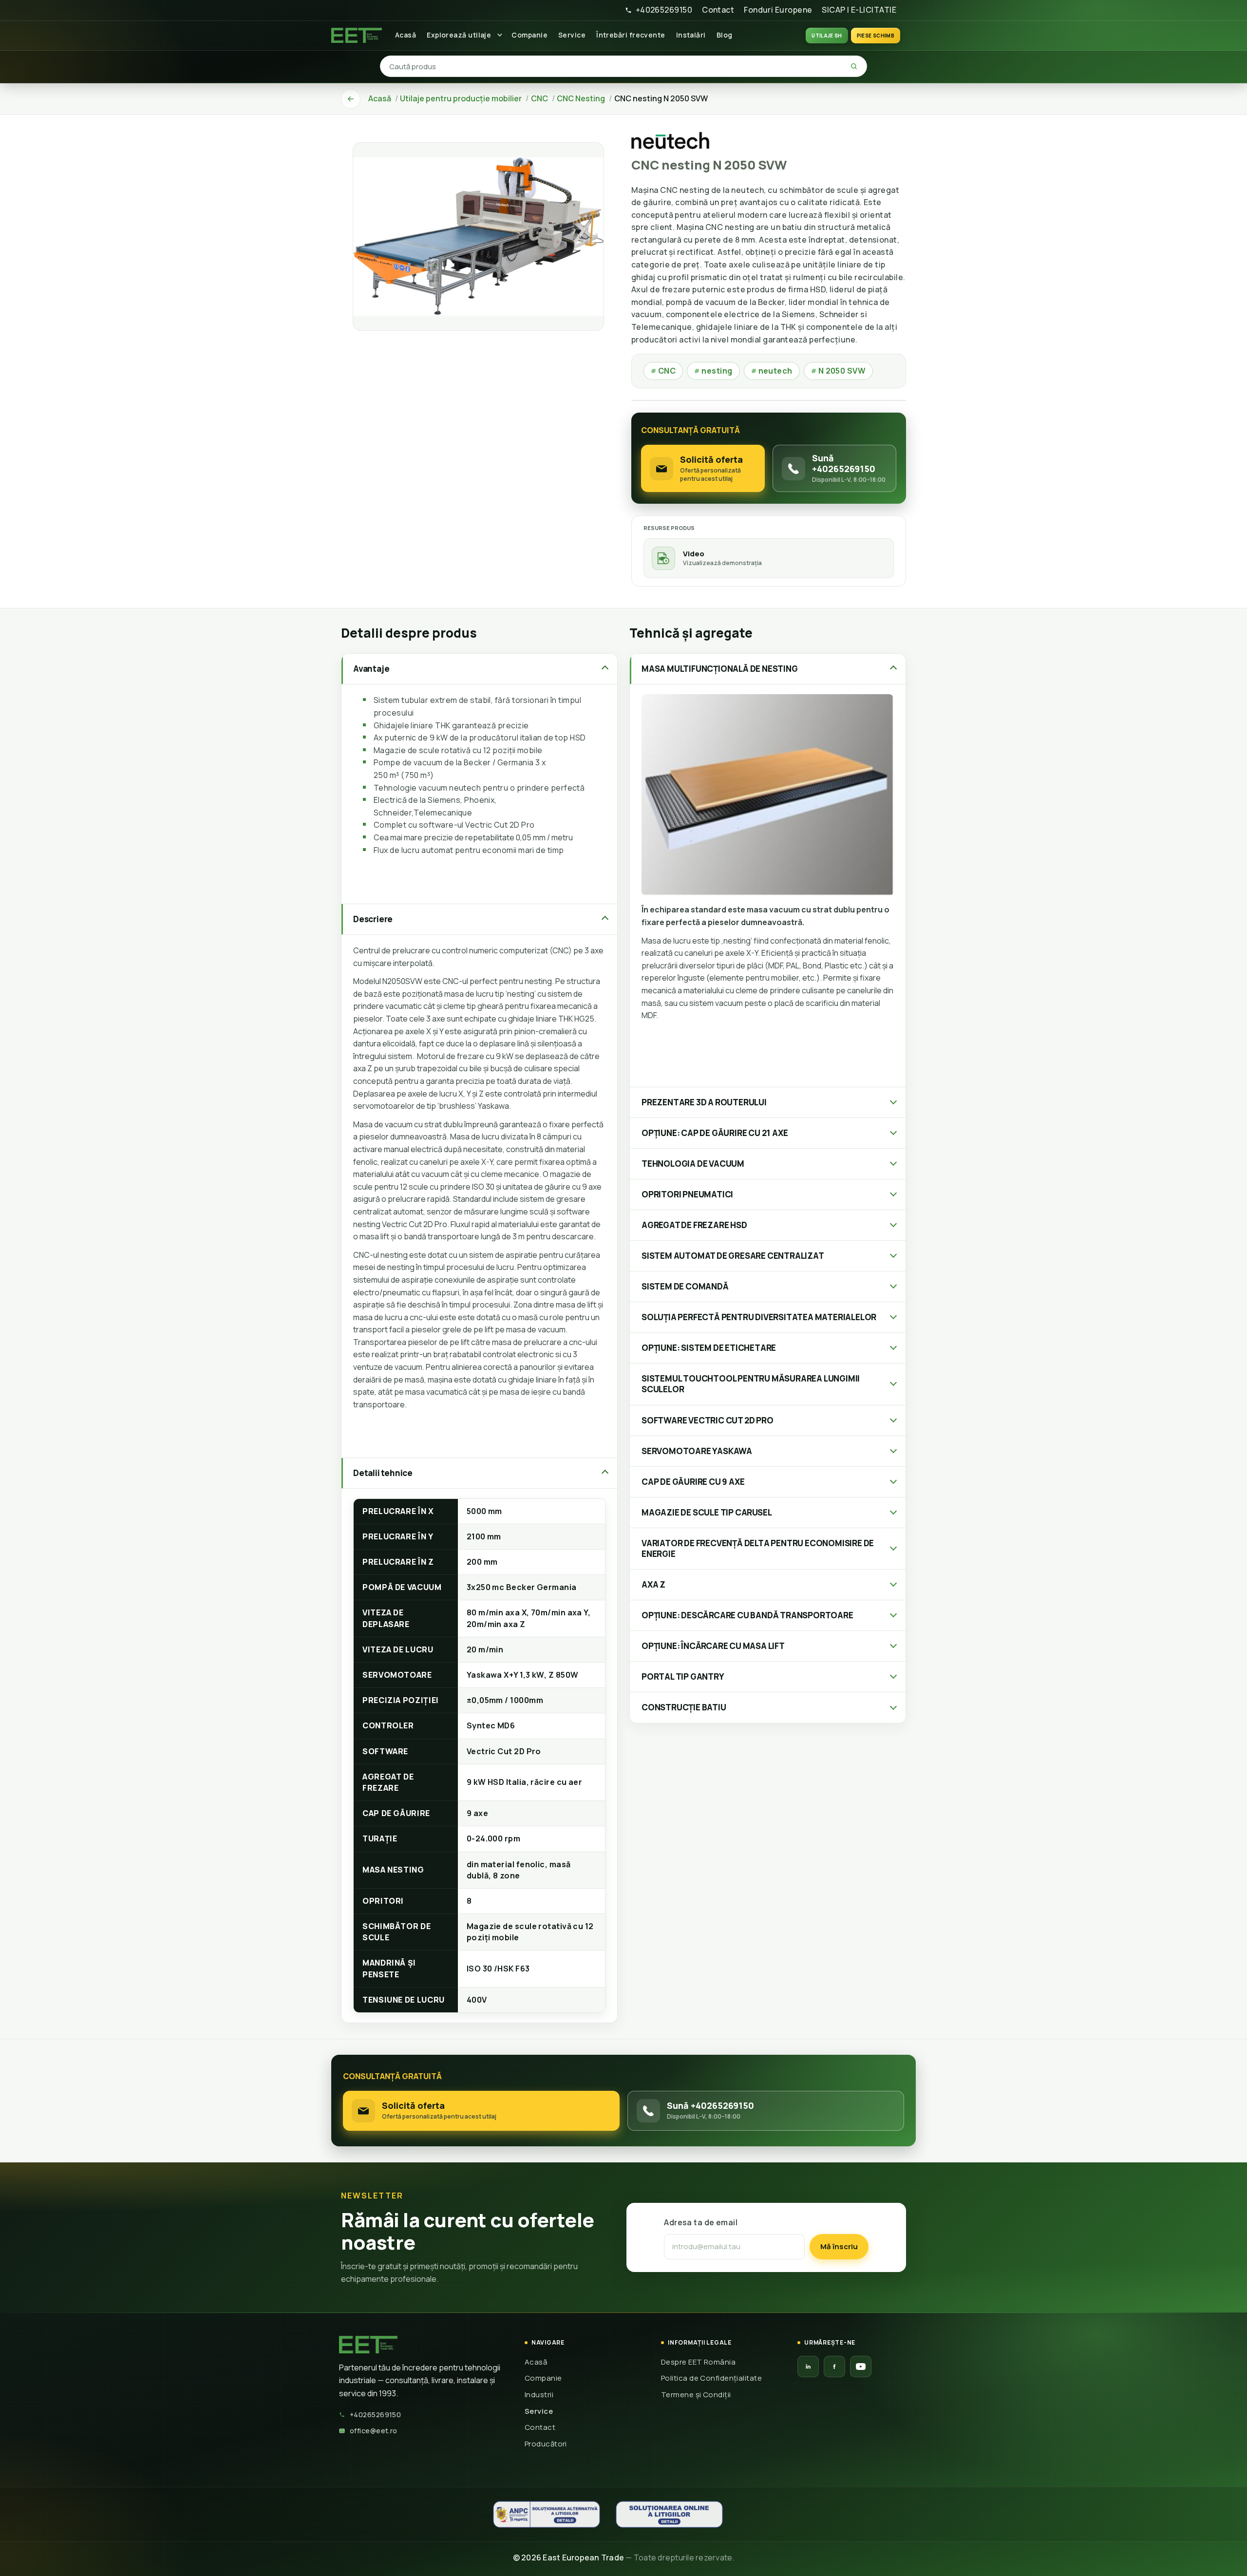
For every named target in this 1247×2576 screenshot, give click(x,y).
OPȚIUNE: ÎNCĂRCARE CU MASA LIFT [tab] (713, 1646)
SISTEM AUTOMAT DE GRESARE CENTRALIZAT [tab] (733, 1256)
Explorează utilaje (459, 35)
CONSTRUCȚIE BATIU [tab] (684, 1707)
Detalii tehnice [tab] (383, 1473)
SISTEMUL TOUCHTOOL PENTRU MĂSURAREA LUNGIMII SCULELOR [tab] (751, 1384)
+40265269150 (664, 10)
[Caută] (854, 66)
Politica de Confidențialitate (711, 2378)
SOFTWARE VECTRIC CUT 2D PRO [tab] (708, 1420)
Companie (529, 35)
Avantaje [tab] (371, 669)
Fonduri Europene (778, 10)
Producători (546, 2444)
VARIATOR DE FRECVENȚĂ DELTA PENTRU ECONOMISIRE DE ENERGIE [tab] (758, 1548)
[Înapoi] (351, 99)
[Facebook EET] (834, 2367)
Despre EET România (698, 2362)
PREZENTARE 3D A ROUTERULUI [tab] (704, 1102)
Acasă (406, 35)
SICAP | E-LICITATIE (859, 10)
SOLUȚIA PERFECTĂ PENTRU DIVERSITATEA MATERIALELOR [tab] (759, 1317)
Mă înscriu (839, 2246)
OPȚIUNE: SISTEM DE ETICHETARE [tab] (709, 1348)
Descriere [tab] (373, 919)
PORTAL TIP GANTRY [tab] (683, 1676)
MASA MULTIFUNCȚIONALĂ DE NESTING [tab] (720, 669)
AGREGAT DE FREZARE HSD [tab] (694, 1225)
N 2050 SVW (839, 371)
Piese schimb (876, 36)
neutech (772, 371)
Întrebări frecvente (631, 35)
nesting (713, 371)
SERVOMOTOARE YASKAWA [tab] (697, 1451)
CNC (663, 371)
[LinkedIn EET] (808, 2367)
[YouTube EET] (861, 2367)
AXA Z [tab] (653, 1584)
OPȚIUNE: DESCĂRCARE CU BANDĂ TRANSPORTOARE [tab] (747, 1615)
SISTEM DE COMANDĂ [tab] (685, 1286)
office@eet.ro (374, 2431)
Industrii (539, 2395)
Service (572, 35)
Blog (725, 35)
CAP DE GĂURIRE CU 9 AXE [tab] (693, 1482)
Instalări (691, 35)
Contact (718, 10)
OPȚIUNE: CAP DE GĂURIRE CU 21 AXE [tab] (715, 1133)
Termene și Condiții (696, 2395)
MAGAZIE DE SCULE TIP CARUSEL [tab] (707, 1512)
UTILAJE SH (827, 36)
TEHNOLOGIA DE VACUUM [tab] (693, 1164)
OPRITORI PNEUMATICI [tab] (687, 1194)
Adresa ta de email (701, 2222)
